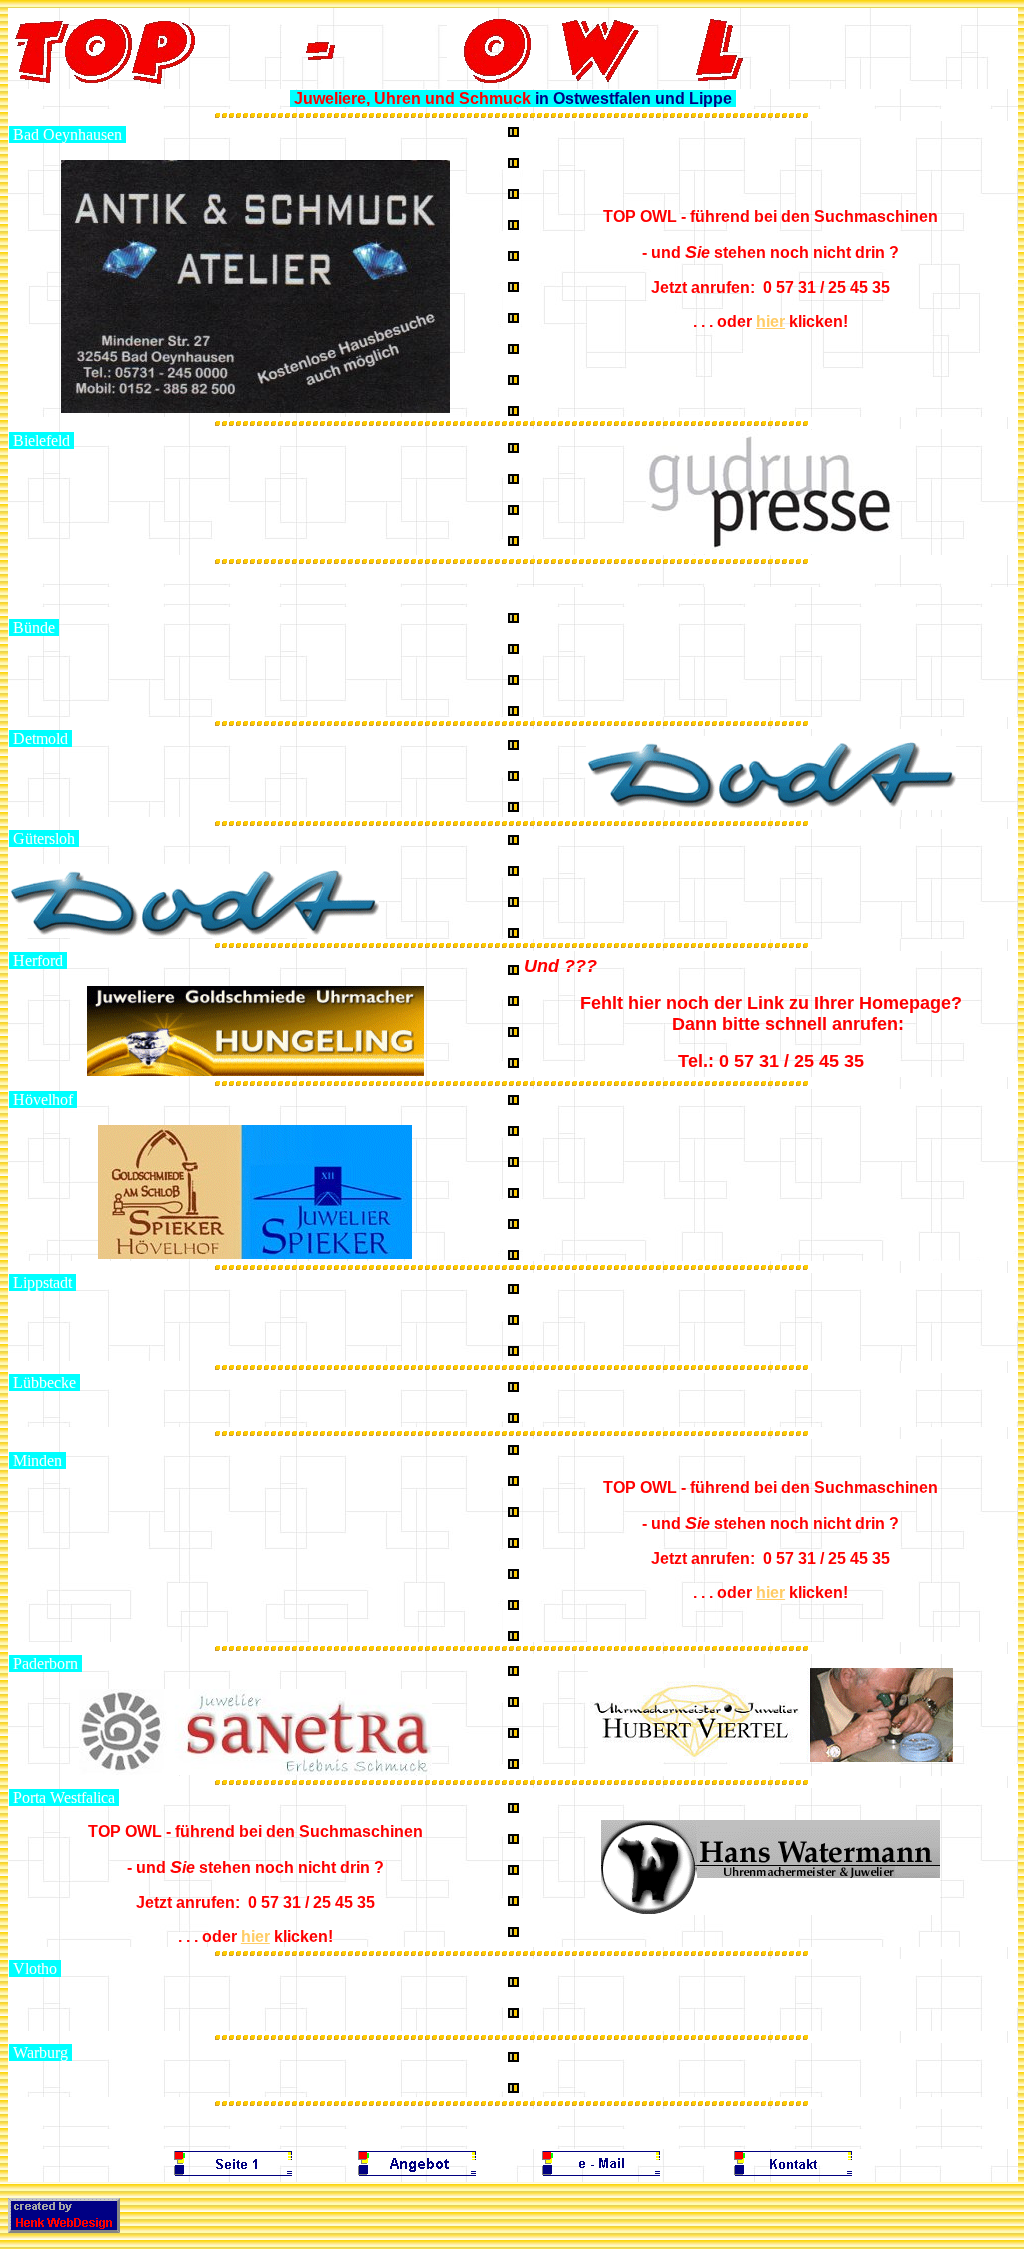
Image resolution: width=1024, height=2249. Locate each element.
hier (770, 321)
